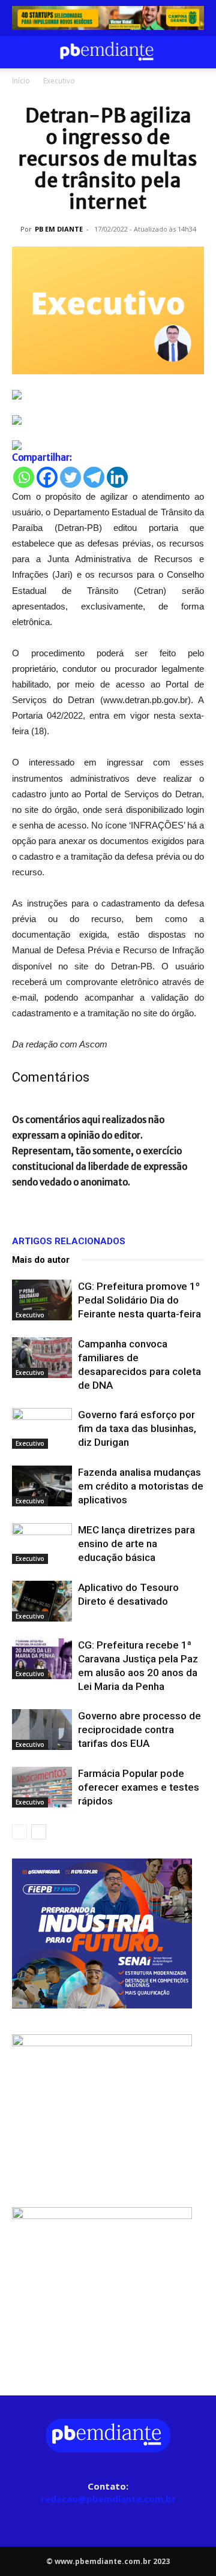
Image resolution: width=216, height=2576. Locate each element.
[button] (20, 52)
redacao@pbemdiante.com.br (108, 2499)
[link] (108, 18)
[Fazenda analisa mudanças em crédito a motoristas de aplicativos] (42, 1486)
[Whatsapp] (24, 477)
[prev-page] (19, 1832)
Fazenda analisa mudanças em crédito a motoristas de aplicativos (141, 1486)
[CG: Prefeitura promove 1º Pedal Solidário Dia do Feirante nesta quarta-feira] (42, 1300)
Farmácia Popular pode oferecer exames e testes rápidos (139, 1787)
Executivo (59, 81)
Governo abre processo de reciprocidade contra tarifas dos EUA (139, 1730)
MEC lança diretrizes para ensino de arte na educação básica (136, 1544)
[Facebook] (47, 477)
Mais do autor (41, 1260)
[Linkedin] (117, 477)
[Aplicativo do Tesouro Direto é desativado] (42, 1601)
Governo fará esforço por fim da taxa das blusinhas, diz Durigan (137, 1428)
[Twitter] (70, 477)
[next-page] (39, 1832)
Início (21, 81)
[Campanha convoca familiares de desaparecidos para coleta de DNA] (42, 1358)
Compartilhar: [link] (42, 457)
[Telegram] (94, 477)
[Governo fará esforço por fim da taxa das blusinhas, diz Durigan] (42, 1429)
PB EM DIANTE (59, 229)
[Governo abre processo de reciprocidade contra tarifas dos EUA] (42, 1730)
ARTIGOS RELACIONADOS (69, 1241)
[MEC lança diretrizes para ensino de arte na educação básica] (42, 1544)
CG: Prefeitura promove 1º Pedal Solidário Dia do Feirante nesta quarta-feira (139, 1300)
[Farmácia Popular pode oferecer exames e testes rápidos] (42, 1787)
